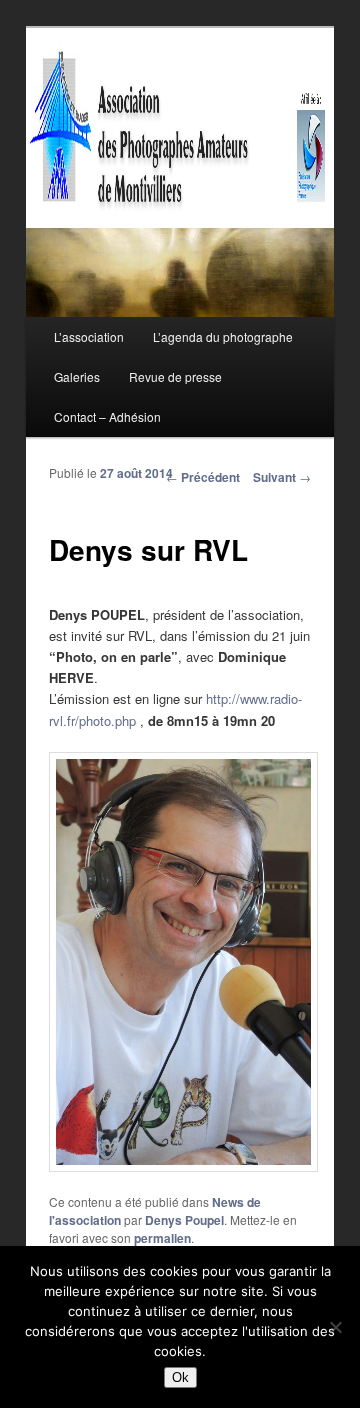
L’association (89, 336)
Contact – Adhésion (107, 416)
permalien (162, 1238)
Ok (180, 1377)
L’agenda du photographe (223, 336)
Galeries (77, 376)
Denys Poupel (184, 1220)
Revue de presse (175, 376)
